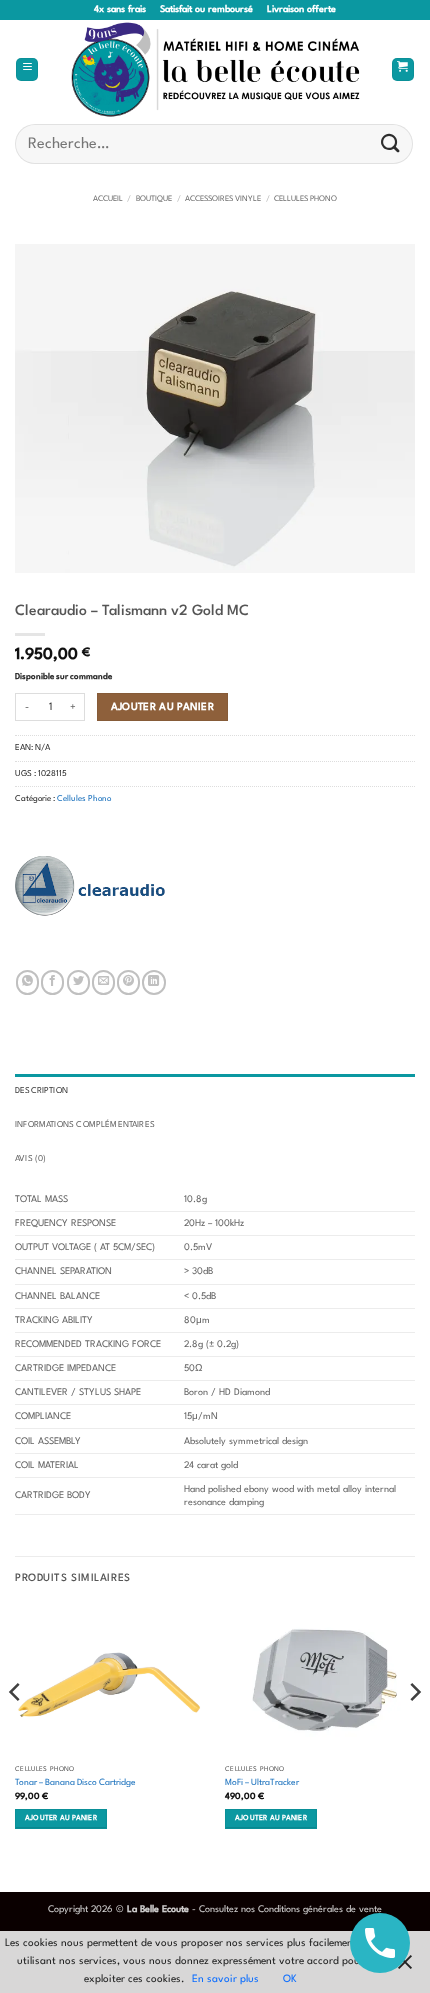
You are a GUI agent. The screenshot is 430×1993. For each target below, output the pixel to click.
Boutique (154, 199)
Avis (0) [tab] (30, 1159)
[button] (27, 70)
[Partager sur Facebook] (52, 982)
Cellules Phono (305, 199)
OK (290, 1979)
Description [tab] (41, 1091)
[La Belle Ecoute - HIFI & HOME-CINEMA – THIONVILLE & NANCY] (215, 69)
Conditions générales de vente (320, 1909)
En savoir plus (225, 1979)
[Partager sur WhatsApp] (27, 982)
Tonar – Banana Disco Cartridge (75, 1782)
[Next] (414, 1732)
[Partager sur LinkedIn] (153, 982)
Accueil (108, 199)
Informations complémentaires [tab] (85, 1125)
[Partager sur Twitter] (78, 982)
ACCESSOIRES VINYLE (223, 199)
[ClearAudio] (90, 886)
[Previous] (16, 1732)
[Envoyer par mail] (103, 982)
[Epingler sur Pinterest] (128, 982)
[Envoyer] (391, 143)
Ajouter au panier (163, 707)
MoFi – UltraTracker (262, 1782)
